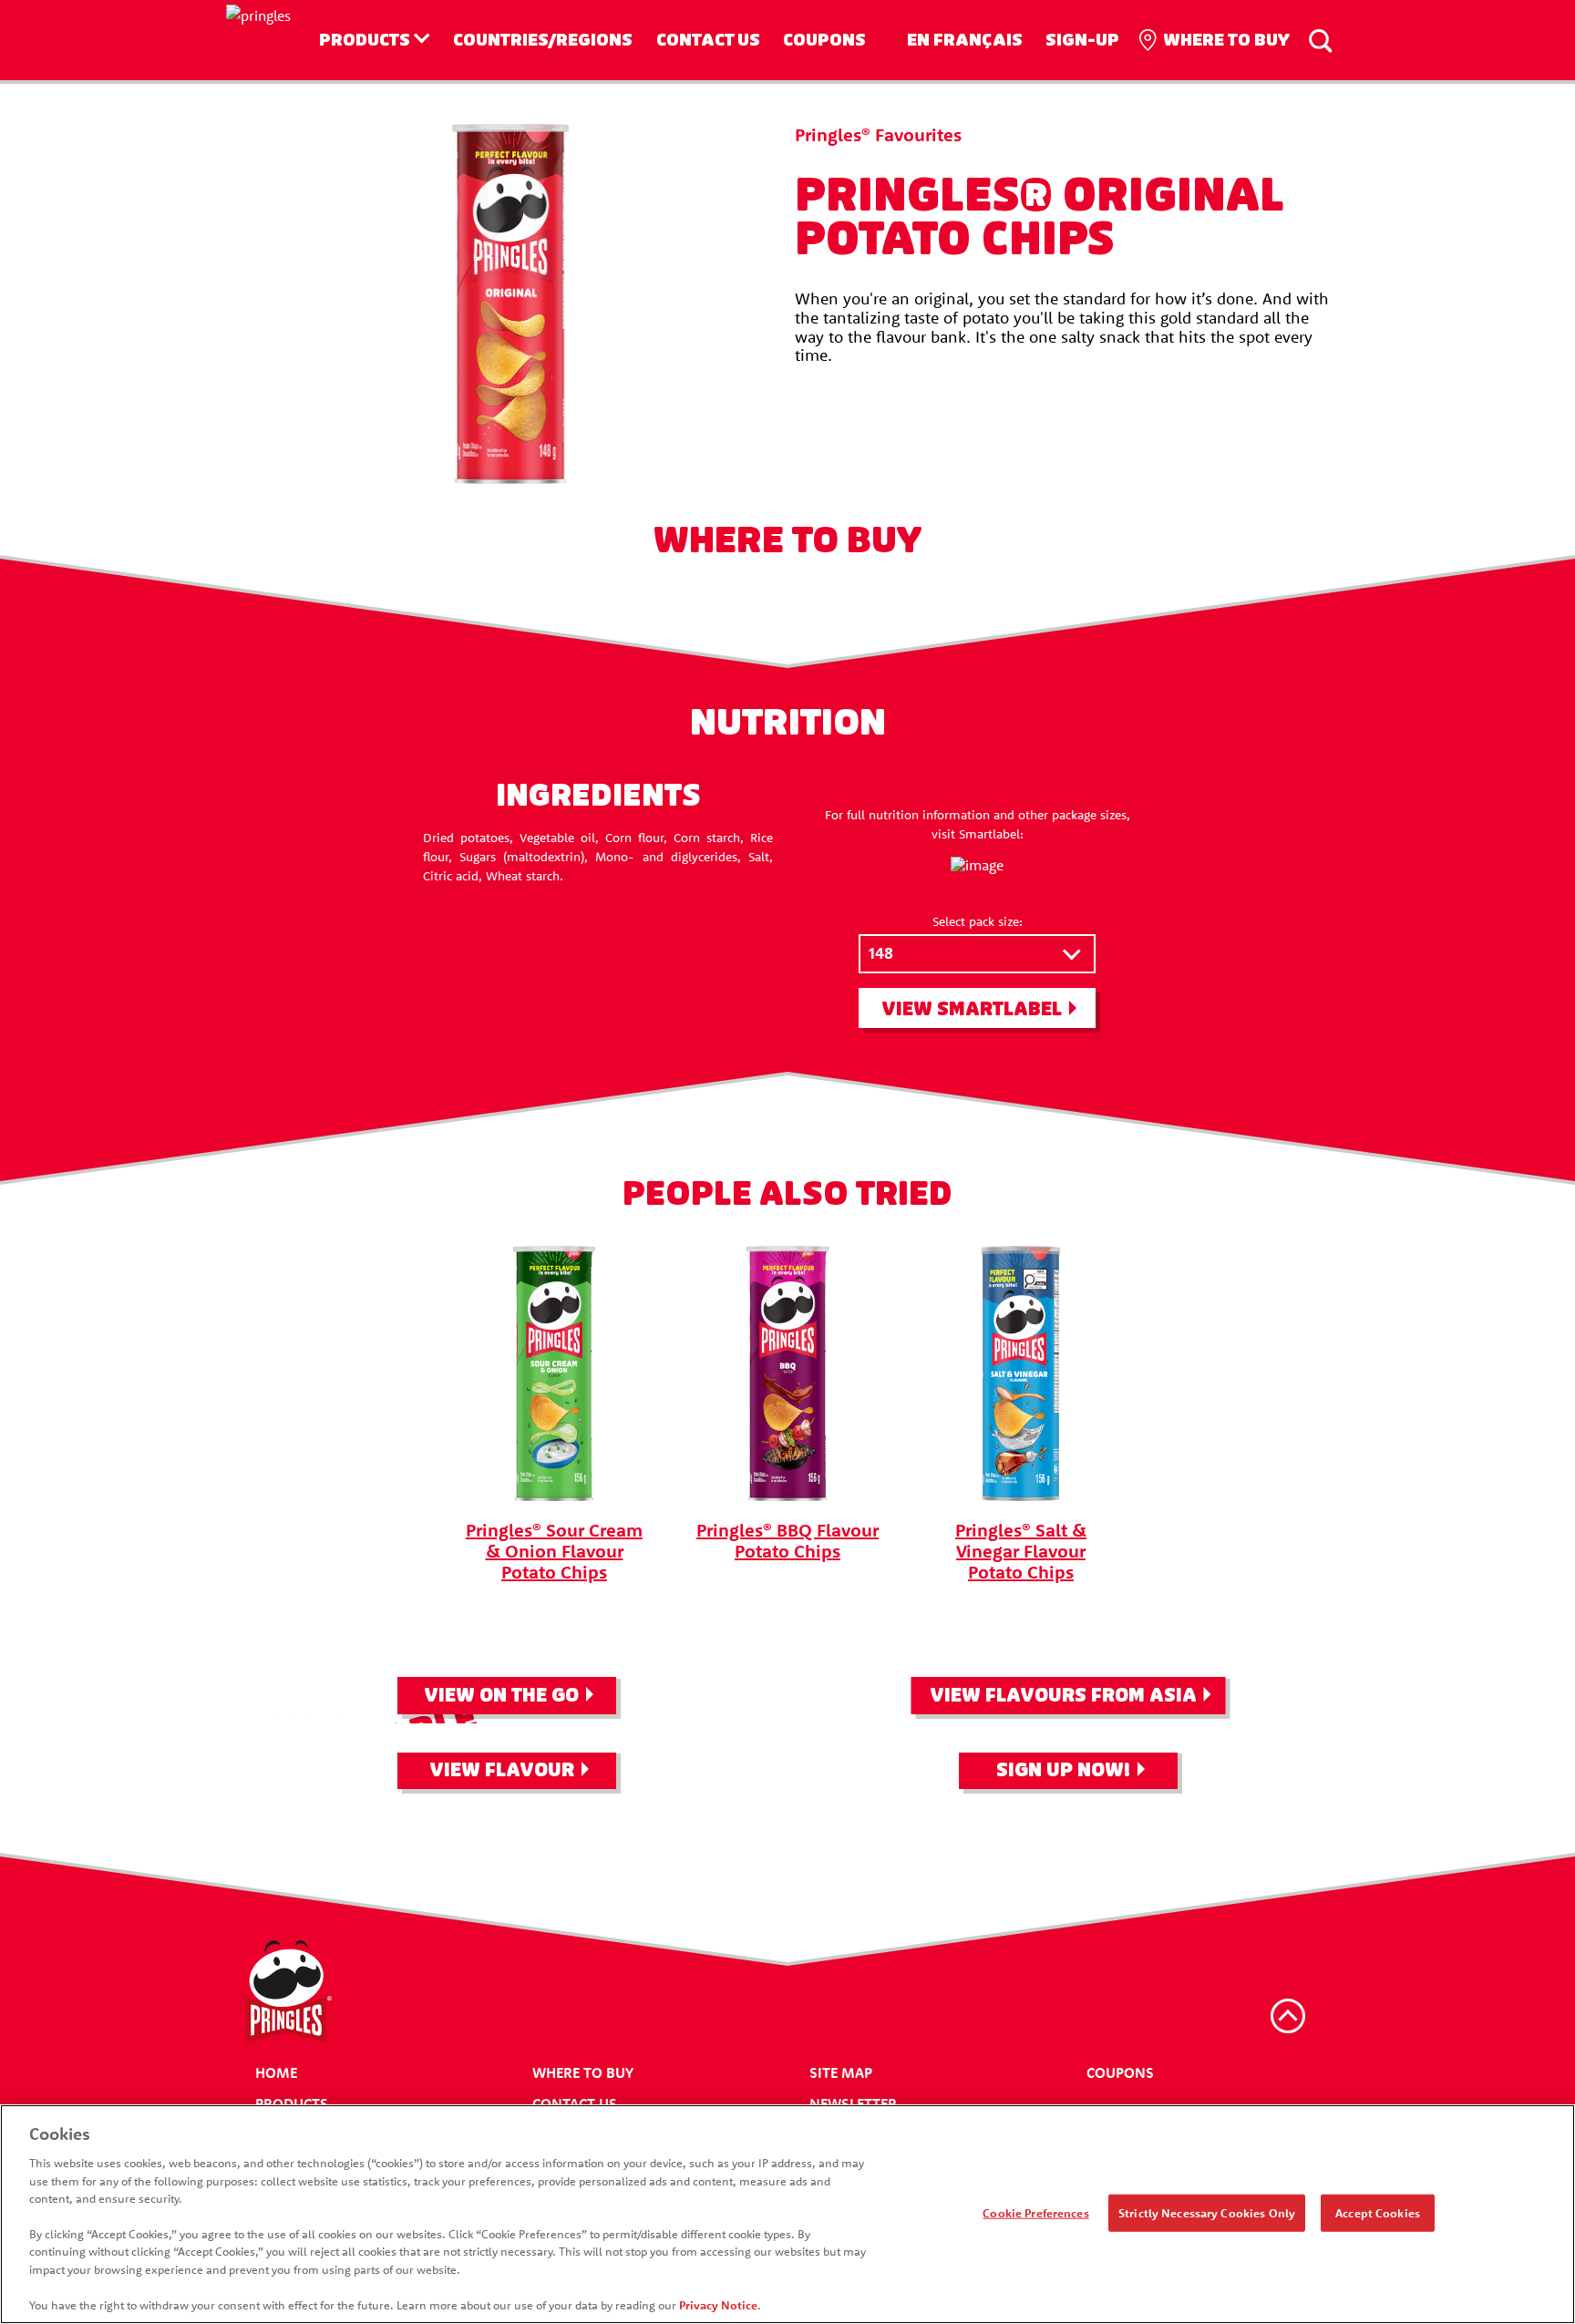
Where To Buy (583, 2072)
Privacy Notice (718, 2305)
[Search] (1320, 40)
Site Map (841, 2072)
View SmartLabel (972, 1009)
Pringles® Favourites (878, 134)
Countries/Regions (543, 40)
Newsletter (853, 2103)
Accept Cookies (1378, 2212)
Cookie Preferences (1035, 2212)
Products (365, 40)
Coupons (824, 40)
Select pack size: (978, 921)
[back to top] (1288, 2016)
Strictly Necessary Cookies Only (1207, 2212)
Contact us (708, 40)
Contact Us (575, 2103)
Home (276, 2072)
